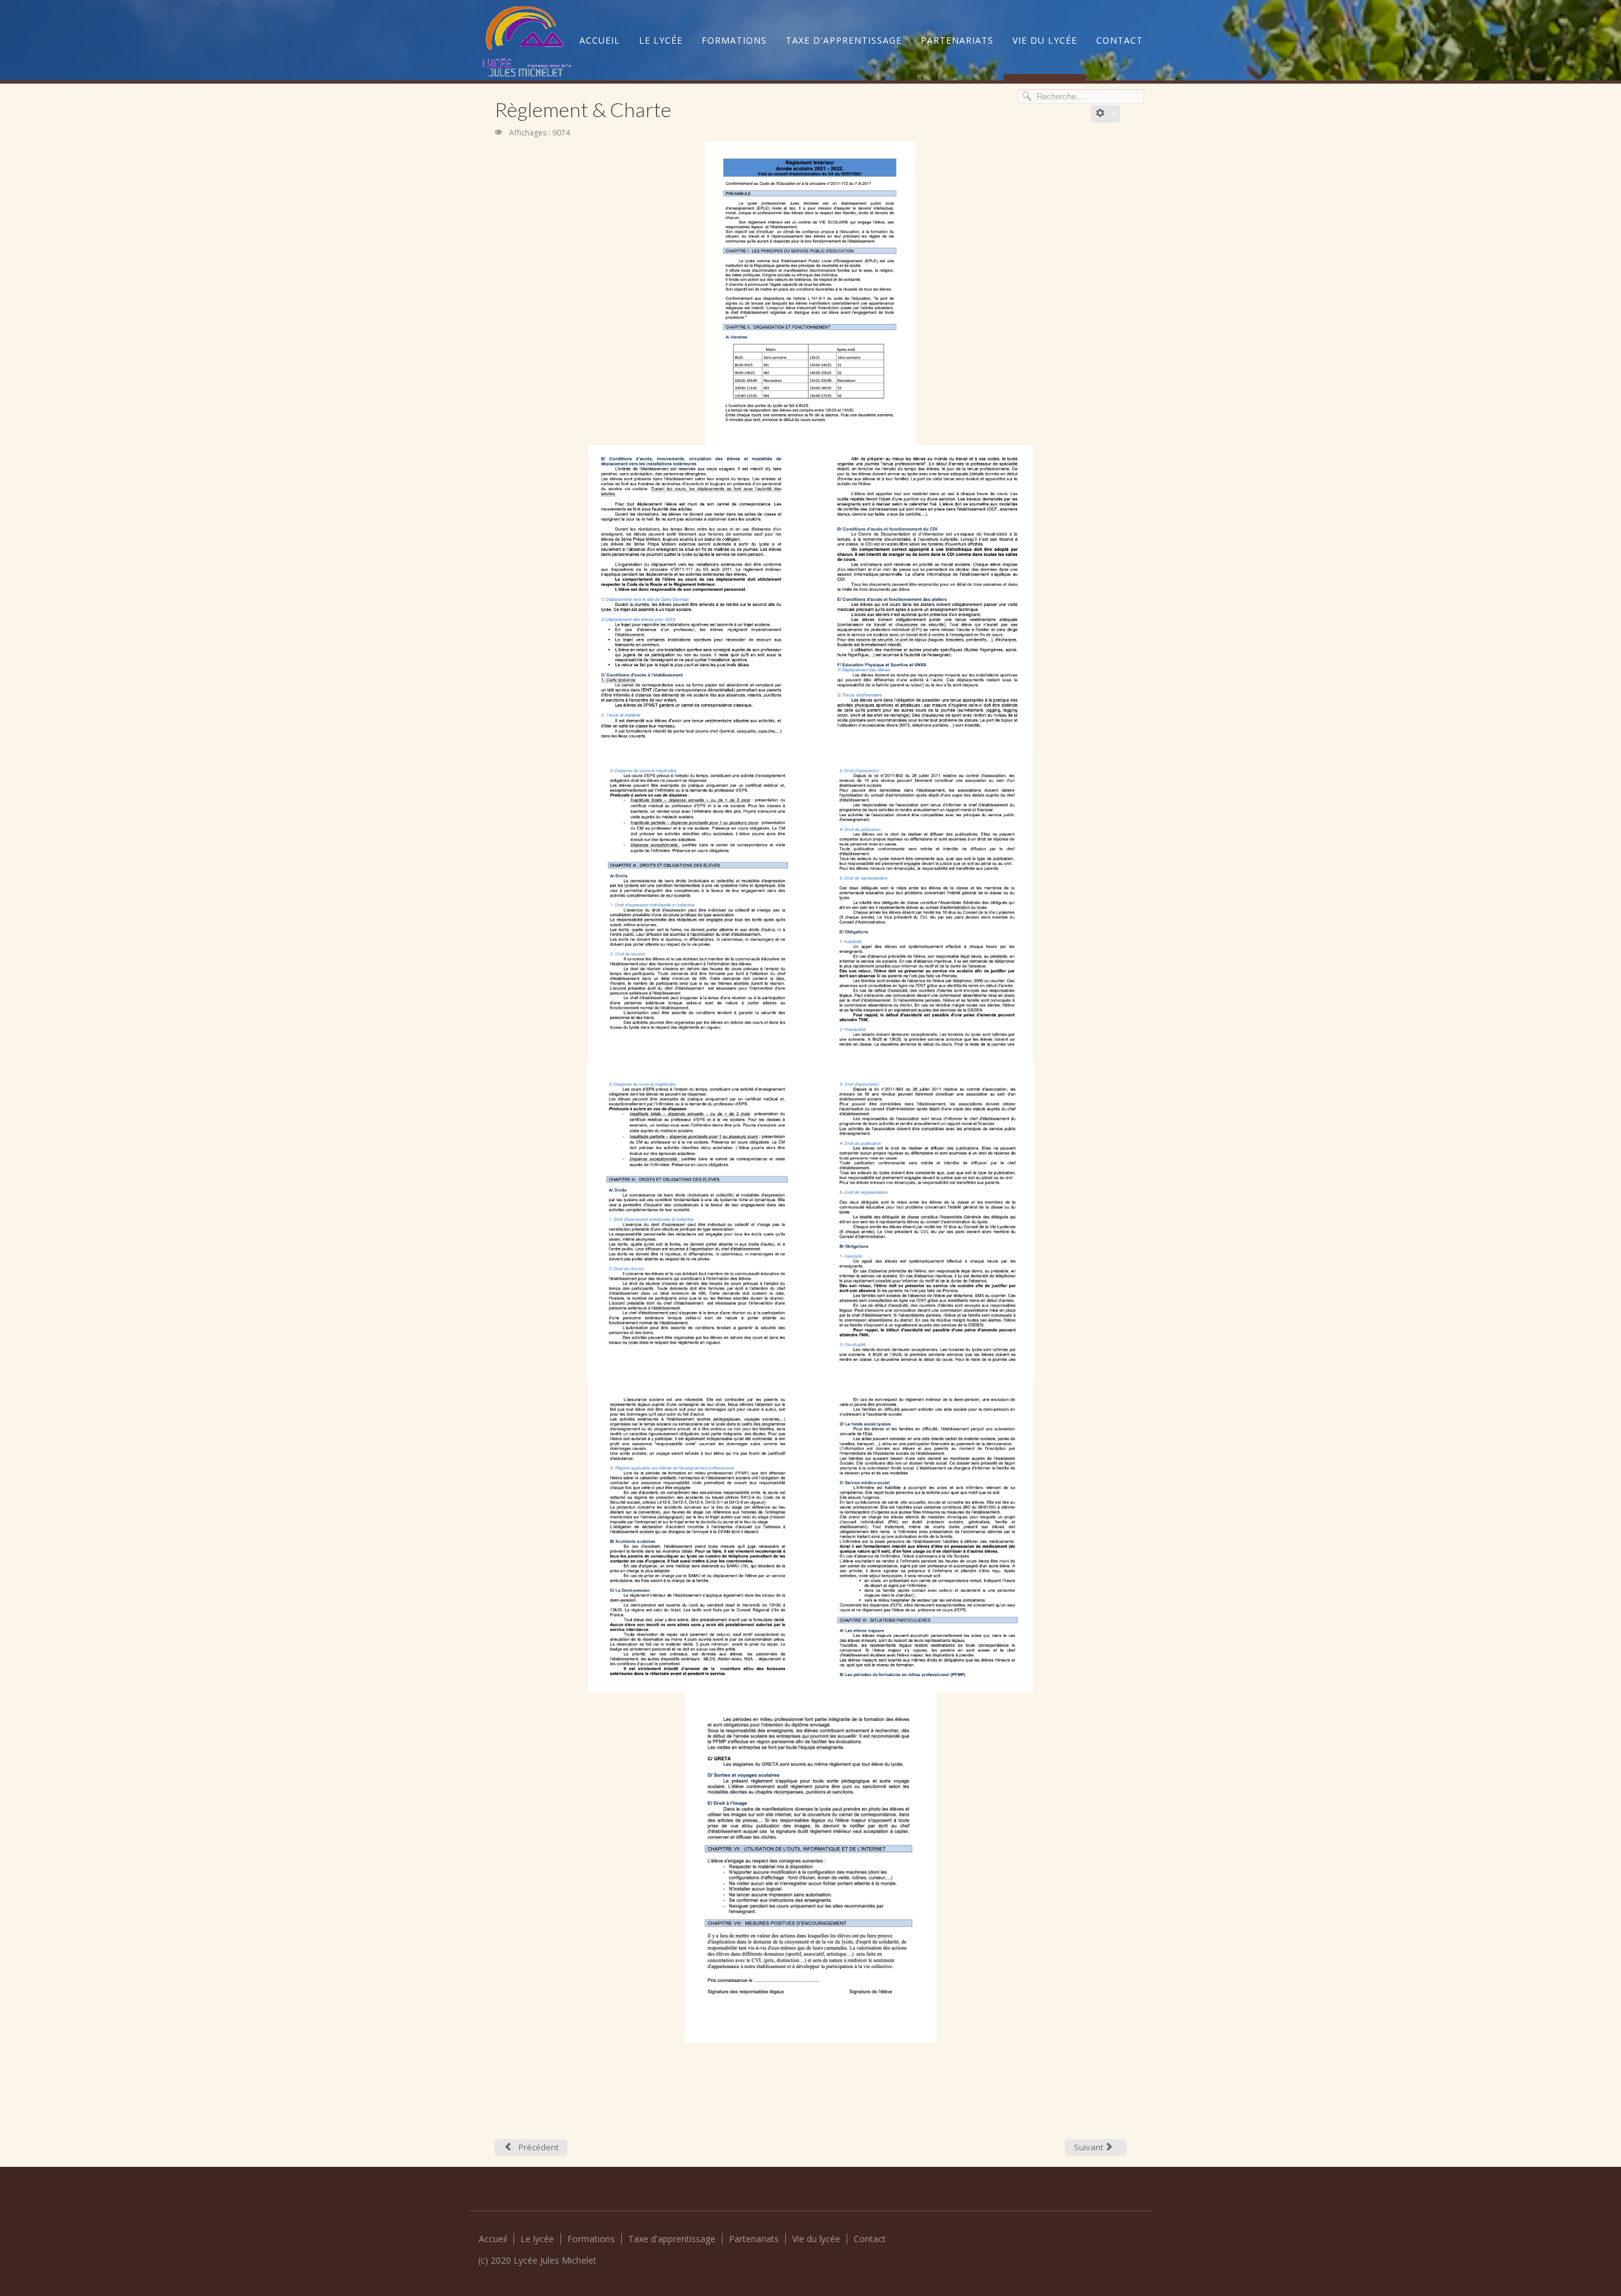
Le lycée (661, 40)
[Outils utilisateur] (1106, 114)
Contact (1120, 40)
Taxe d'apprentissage (844, 40)
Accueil (600, 40)
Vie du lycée (1045, 40)
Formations (734, 40)
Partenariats (957, 40)
